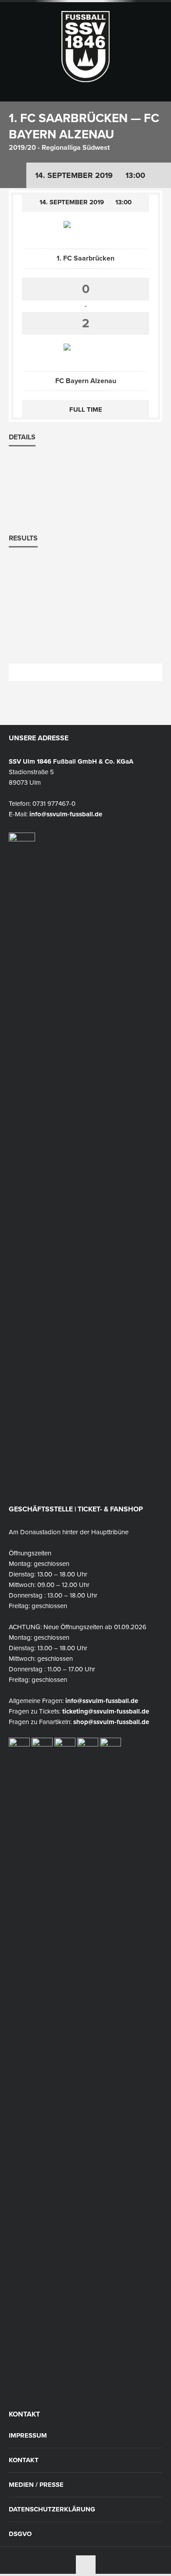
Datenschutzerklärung (52, 2509)
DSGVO (20, 2534)
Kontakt (24, 2460)
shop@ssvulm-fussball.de (111, 1722)
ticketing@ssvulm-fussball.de (106, 1711)
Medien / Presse (36, 2485)
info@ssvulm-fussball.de (66, 814)
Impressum (28, 2436)
